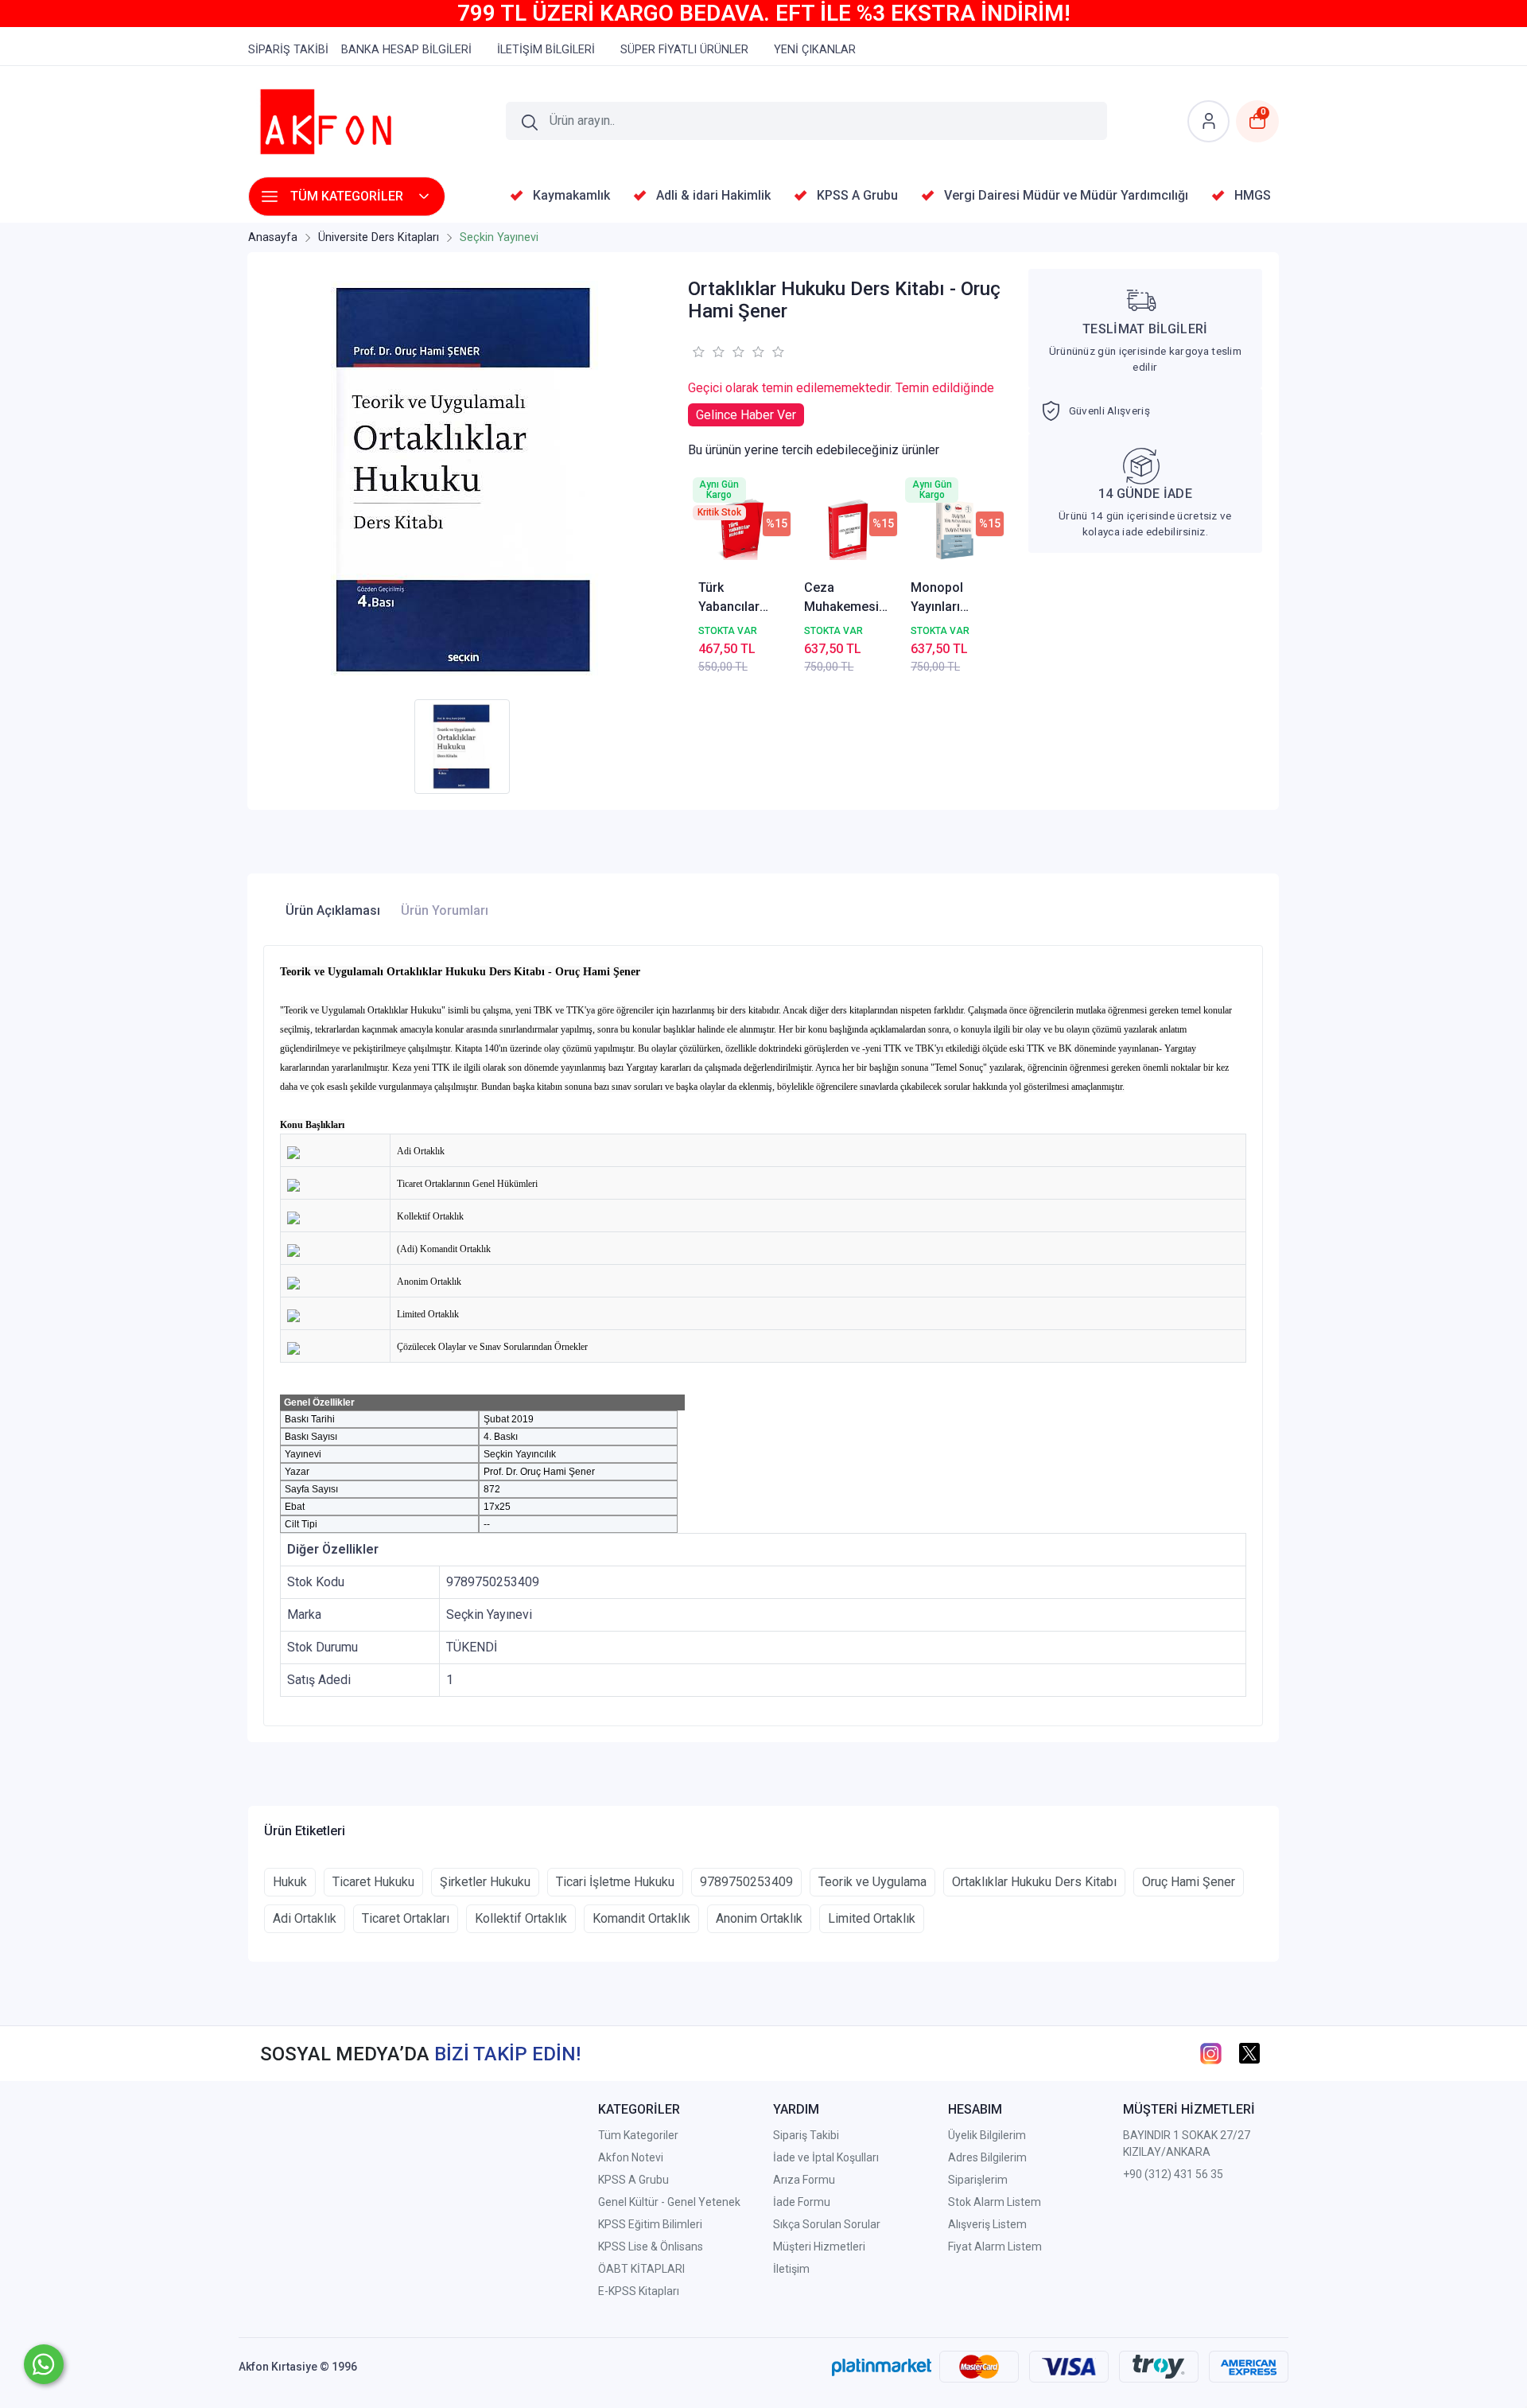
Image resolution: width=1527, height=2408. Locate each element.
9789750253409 (746, 1882)
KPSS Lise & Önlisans (651, 2247)
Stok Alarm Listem (995, 2202)
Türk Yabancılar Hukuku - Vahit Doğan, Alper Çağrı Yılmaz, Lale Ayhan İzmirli (740, 598)
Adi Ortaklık (305, 1918)
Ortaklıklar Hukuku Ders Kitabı (1034, 1882)
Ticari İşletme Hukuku (615, 1882)
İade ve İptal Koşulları (826, 2157)
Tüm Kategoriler (638, 2135)
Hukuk (290, 1882)
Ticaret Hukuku (373, 1882)
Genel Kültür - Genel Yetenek (669, 2202)
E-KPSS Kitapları (639, 2291)
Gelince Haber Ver (746, 415)
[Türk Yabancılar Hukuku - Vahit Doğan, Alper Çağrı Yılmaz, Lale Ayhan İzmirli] (742, 529)
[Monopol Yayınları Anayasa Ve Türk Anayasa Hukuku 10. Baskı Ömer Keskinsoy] (954, 529)
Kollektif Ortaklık (521, 1918)
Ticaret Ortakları (406, 1918)
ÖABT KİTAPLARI (641, 2269)
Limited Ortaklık (872, 1918)
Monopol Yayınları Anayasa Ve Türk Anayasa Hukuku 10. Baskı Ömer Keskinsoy (950, 598)
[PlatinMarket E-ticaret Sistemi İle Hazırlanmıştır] (882, 2367)
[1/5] (698, 352)
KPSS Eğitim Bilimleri (650, 2224)
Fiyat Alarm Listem (995, 2247)
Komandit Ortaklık (641, 1918)
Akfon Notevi (631, 2157)
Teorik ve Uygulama (872, 1882)
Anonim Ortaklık (759, 1918)
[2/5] (708, 352)
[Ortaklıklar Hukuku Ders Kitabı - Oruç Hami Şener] (466, 480)
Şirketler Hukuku (485, 1882)
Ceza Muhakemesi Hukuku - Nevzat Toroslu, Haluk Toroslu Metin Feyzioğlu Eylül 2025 (847, 598)
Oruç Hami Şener (1189, 1882)
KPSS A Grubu (633, 2180)
